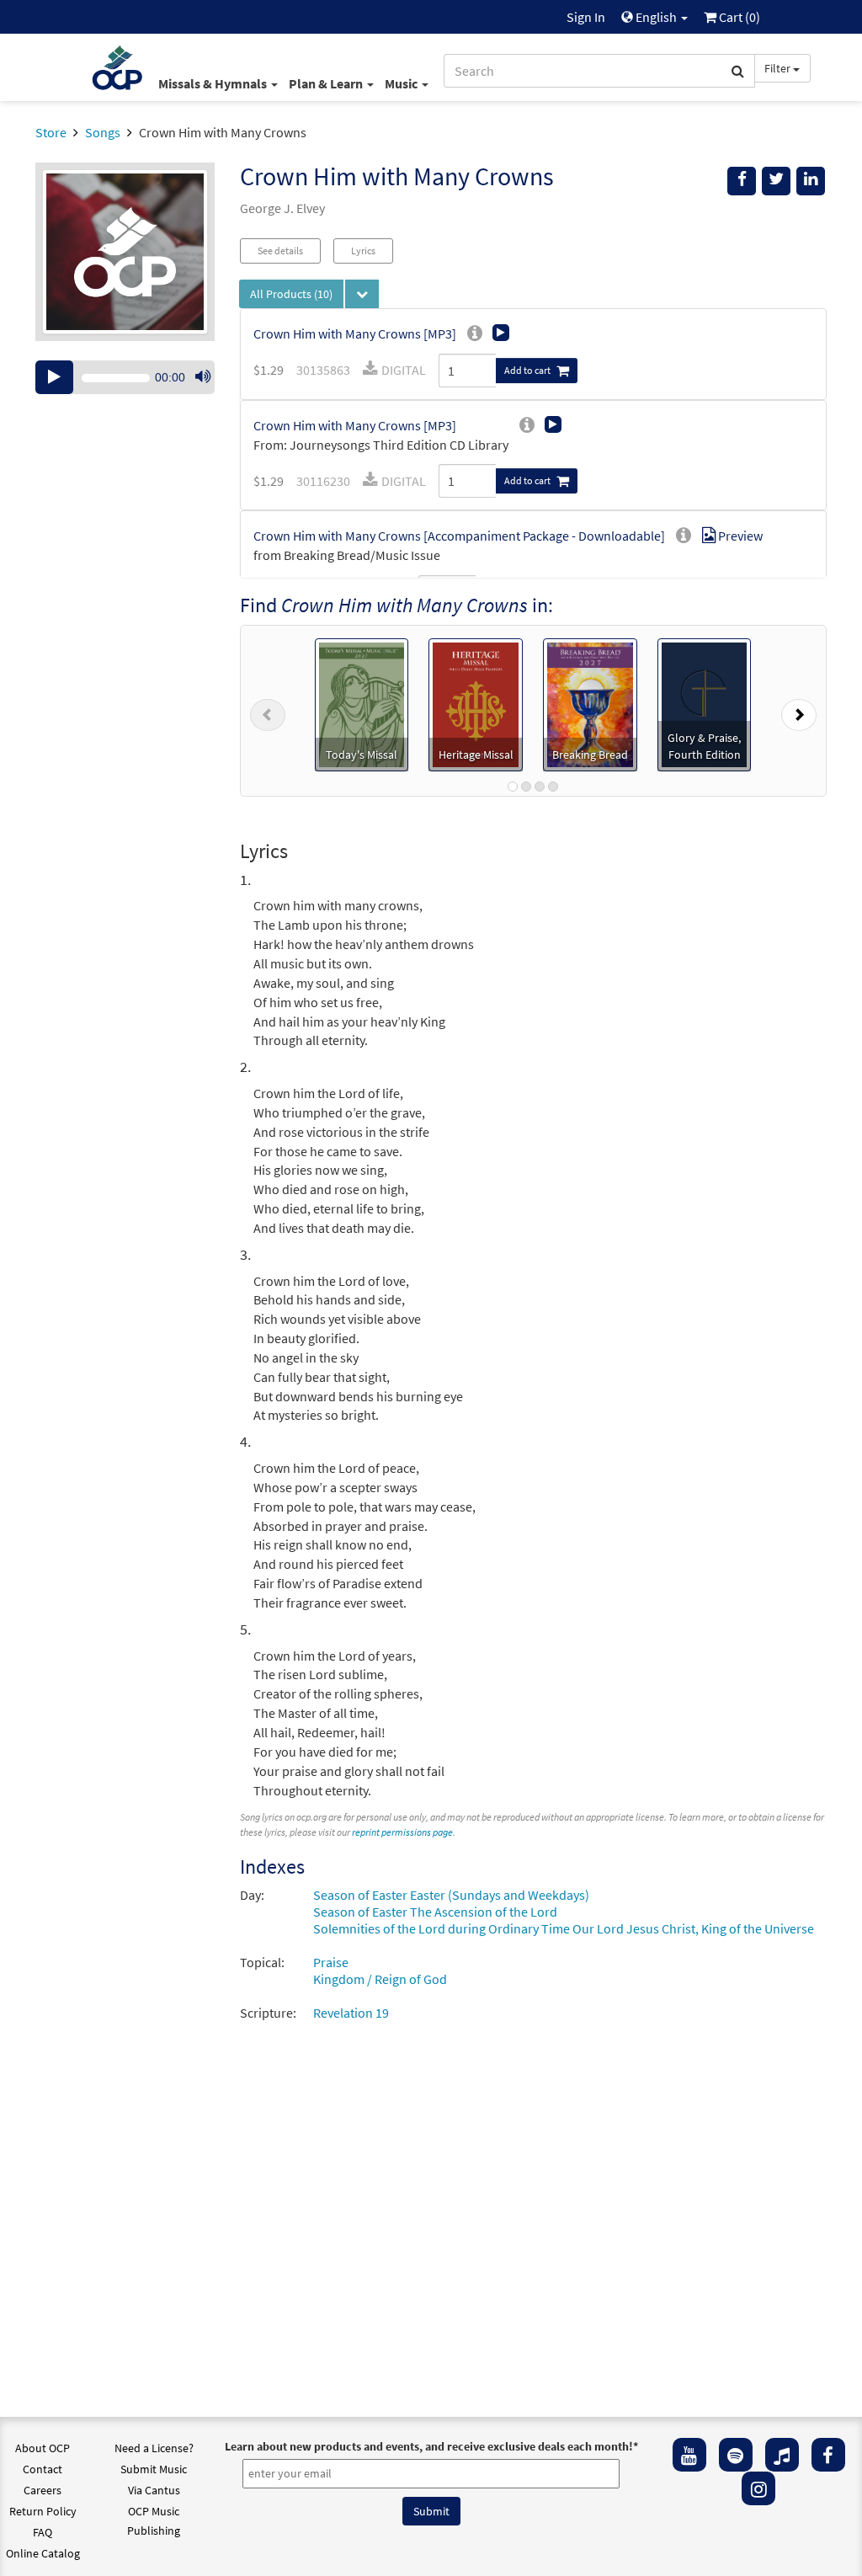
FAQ (43, 2532)
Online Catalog (43, 2553)
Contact (43, 2469)
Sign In (586, 17)
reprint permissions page (402, 1832)
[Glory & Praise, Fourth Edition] (705, 703)
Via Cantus (154, 2490)
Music (402, 83)
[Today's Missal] (362, 703)
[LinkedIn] (811, 181)
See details (280, 251)
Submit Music (154, 2469)
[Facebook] (828, 2455)
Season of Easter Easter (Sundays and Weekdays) (451, 1895)
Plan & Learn (327, 83)
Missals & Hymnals (214, 83)
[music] (782, 2455)
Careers (43, 2490)
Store (51, 132)
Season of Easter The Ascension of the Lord (435, 1912)
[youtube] (689, 2455)
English (656, 17)
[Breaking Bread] (590, 703)
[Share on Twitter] (776, 181)
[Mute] (203, 377)
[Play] (54, 377)
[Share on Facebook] (742, 181)
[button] (268, 711)
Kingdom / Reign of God (380, 1979)
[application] (125, 377)
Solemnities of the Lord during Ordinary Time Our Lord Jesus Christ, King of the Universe (564, 1928)
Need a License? (154, 2448)
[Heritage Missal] (476, 703)
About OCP (43, 2448)
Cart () (738, 17)
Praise (331, 1962)
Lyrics (363, 251)
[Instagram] (758, 2488)
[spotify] (736, 2455)
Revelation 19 (351, 2013)
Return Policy (43, 2511)
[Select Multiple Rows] (362, 294)
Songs (103, 132)
